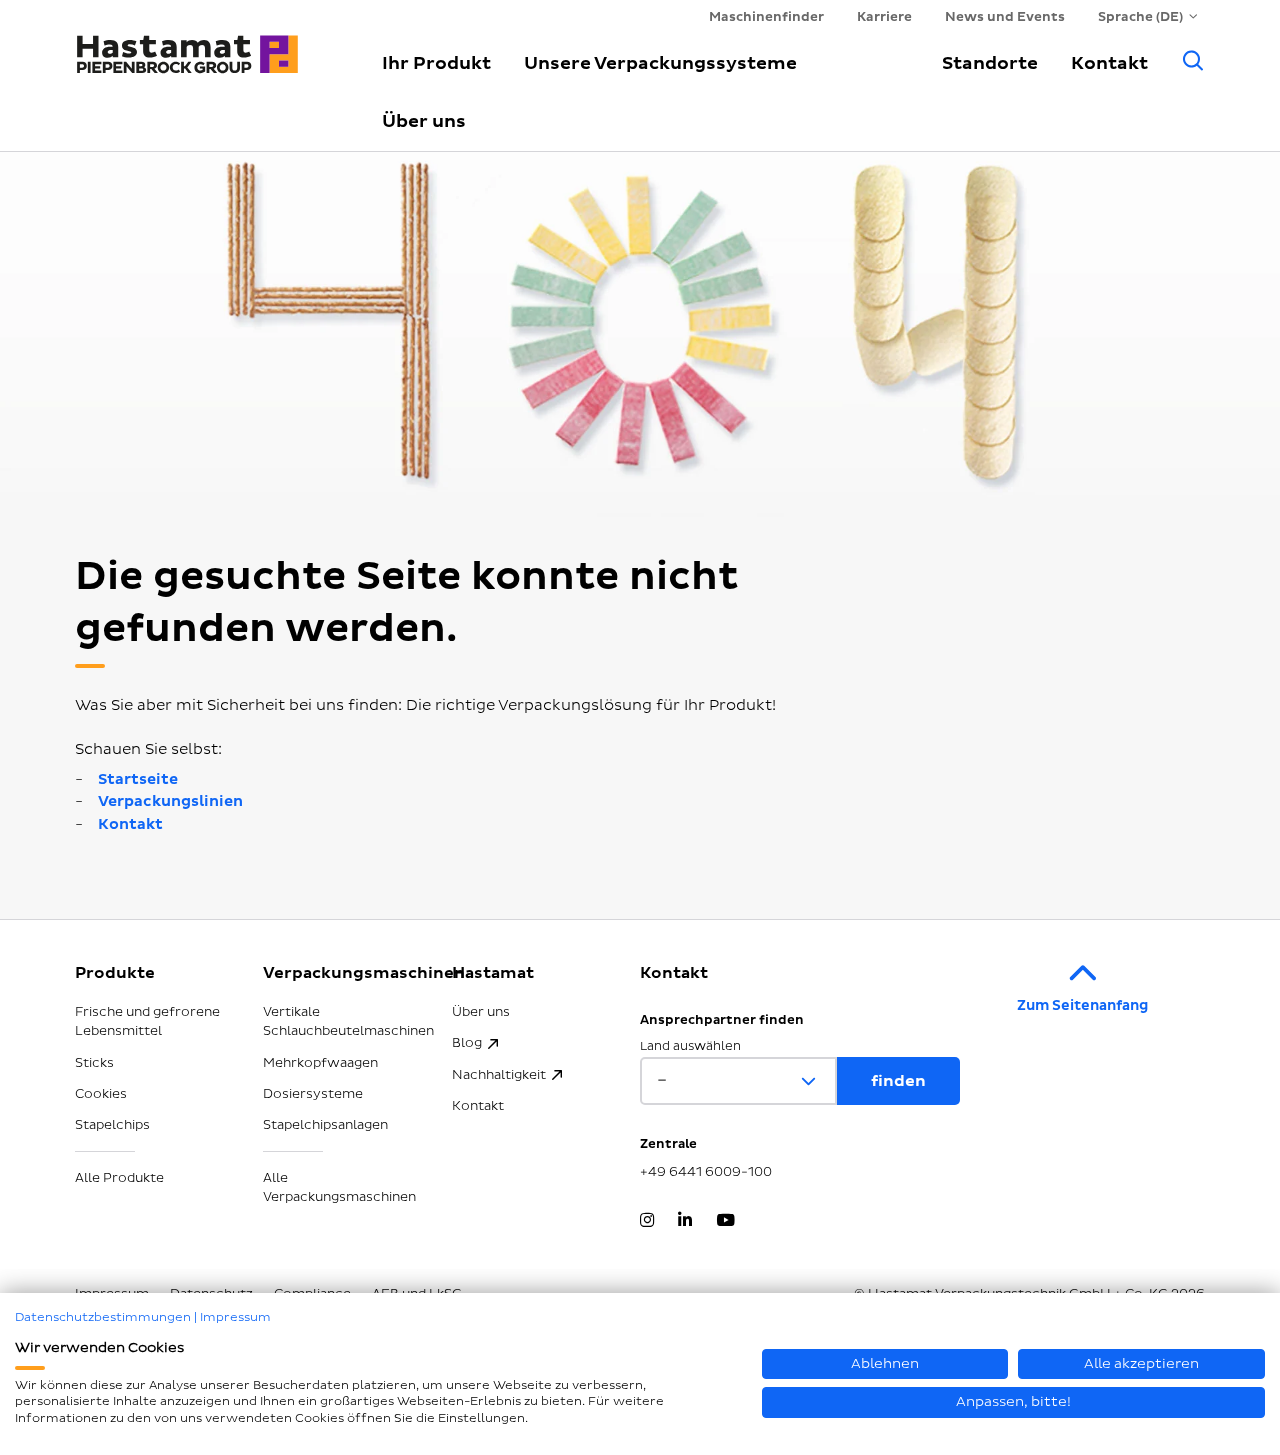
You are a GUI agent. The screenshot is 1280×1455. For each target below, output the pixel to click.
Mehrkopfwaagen (320, 1063)
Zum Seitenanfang (1082, 1005)
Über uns (424, 121)
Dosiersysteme (313, 1094)
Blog (467, 1043)
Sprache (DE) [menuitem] (1140, 17)
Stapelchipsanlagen (325, 1125)
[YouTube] (725, 1222)
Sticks (94, 1063)
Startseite (138, 779)
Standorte (990, 63)
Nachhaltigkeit (499, 1075)
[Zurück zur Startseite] (205, 45)
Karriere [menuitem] (884, 17)
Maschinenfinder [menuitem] (766, 17)
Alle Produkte (119, 1178)
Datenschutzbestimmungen (103, 1317)
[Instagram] (647, 1222)
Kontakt (1109, 63)
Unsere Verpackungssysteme (660, 63)
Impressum (235, 1317)
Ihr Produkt (436, 63)
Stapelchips (112, 1125)
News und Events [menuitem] (1005, 17)
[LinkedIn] (685, 1222)
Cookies (101, 1094)
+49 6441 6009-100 (706, 1172)
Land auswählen (690, 1046)
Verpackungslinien (170, 801)
